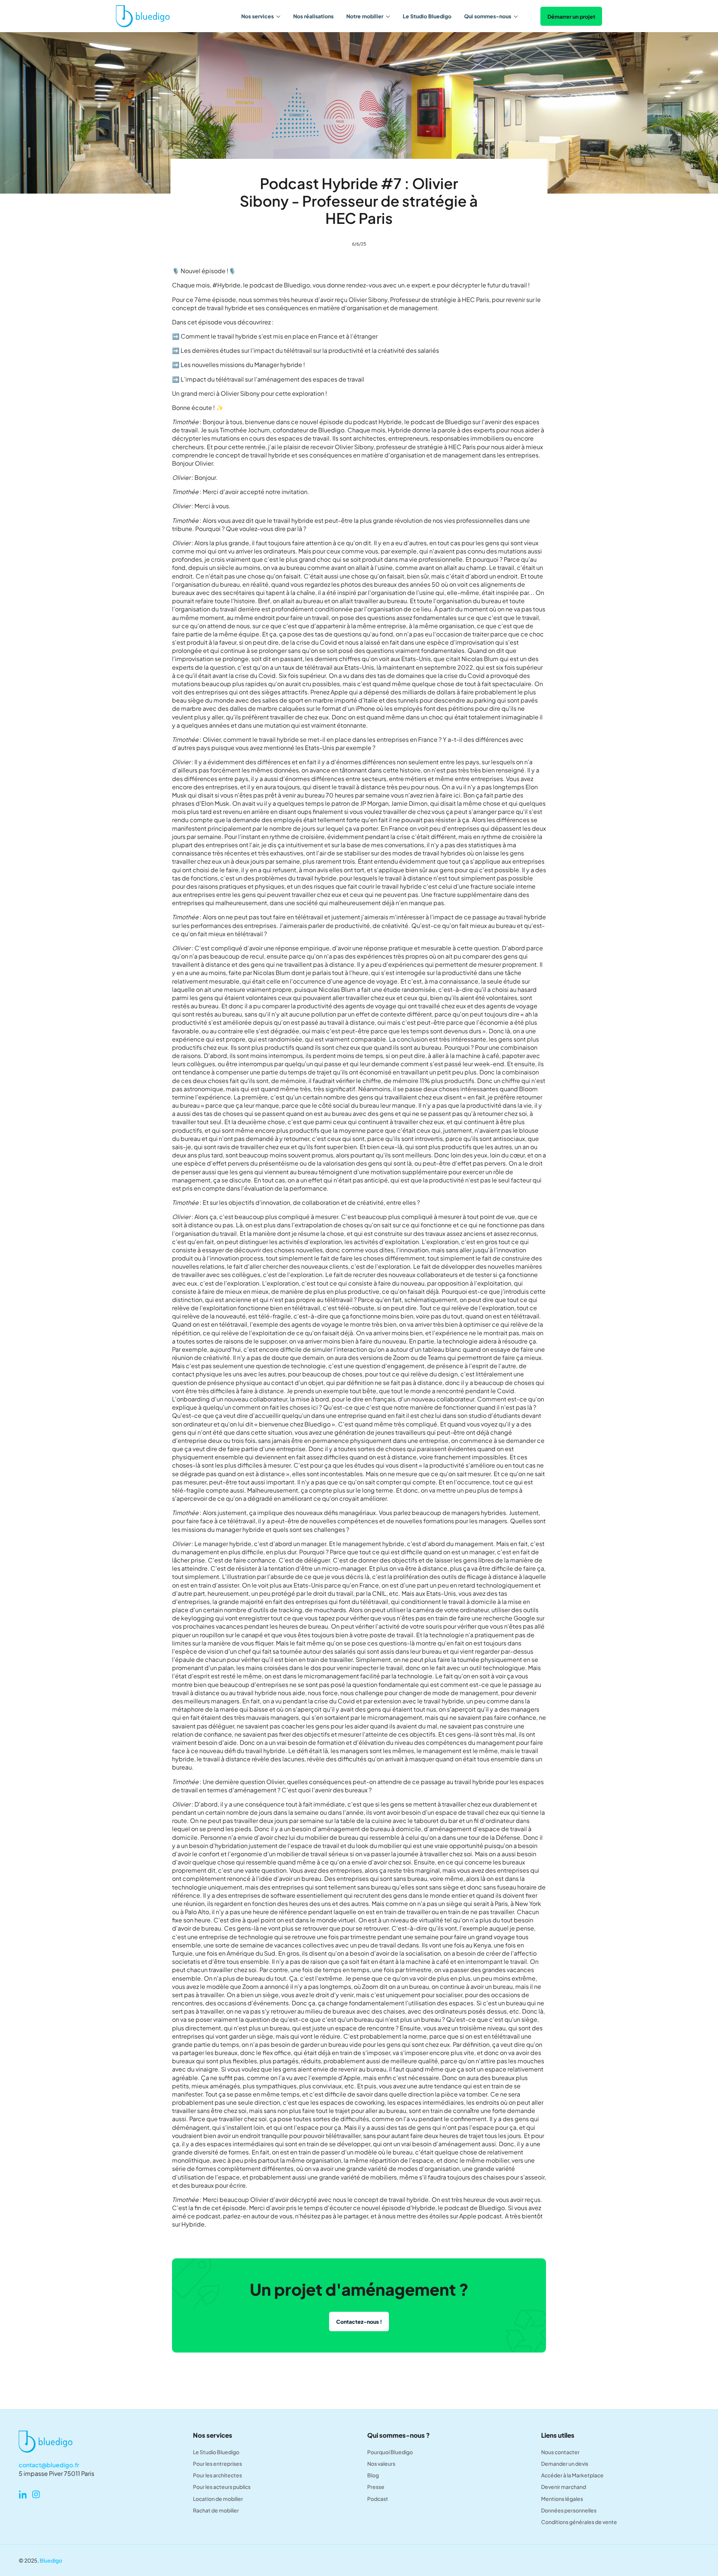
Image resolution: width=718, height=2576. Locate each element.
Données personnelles (569, 2510)
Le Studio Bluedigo (427, 16)
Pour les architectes (217, 2475)
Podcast (378, 2499)
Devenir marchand (564, 2487)
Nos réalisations (313, 16)
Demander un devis (565, 2464)
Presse (376, 2487)
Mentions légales (562, 2499)
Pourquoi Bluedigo (390, 2452)
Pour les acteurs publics (222, 2487)
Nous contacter (560, 2452)
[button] (261, 16)
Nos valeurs (381, 2464)
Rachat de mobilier (216, 2510)
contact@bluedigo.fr (49, 2465)
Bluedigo (51, 2560)
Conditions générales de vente (579, 2522)
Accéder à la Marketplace (572, 2475)
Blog (373, 2475)
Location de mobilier (218, 2499)
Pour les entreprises (217, 2464)
